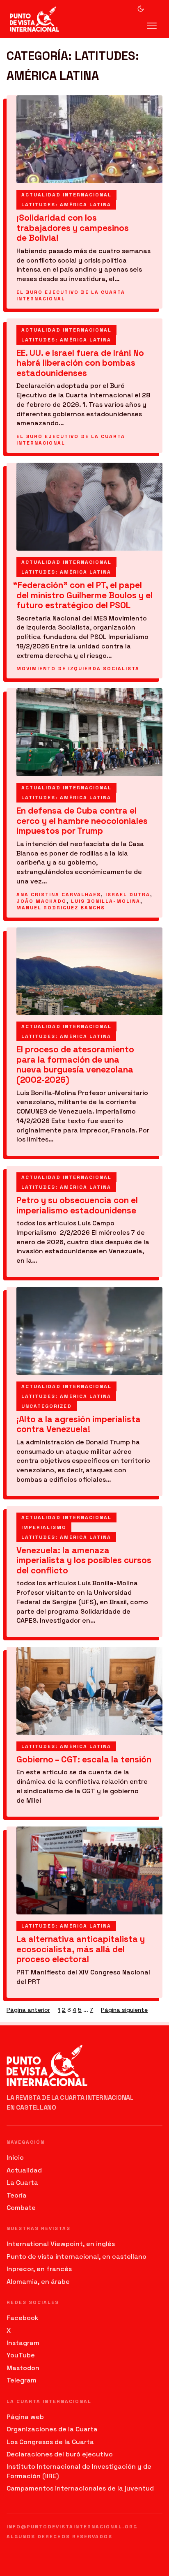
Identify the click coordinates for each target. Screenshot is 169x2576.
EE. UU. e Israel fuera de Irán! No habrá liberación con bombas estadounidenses (80, 363)
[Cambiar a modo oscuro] (141, 9)
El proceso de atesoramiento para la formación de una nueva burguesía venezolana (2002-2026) (75, 1065)
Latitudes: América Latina (66, 205)
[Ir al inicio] (42, 19)
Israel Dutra (128, 895)
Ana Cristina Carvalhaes (59, 895)
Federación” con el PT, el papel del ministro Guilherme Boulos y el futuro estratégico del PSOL (84, 595)
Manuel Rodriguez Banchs (61, 908)
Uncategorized (47, 1406)
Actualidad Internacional (66, 195)
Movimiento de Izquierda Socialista (78, 669)
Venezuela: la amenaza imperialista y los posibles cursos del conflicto (84, 1561)
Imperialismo (44, 1527)
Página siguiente (124, 2010)
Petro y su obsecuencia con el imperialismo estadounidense (77, 1205)
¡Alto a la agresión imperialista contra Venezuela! (79, 1424)
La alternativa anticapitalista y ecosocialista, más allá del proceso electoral (81, 1949)
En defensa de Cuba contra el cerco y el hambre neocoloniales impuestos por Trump (82, 821)
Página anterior (28, 2010)
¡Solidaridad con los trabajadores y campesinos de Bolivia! (73, 228)
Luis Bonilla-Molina (106, 901)
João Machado (41, 901)
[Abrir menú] (152, 26)
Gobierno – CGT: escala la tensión (84, 1760)
